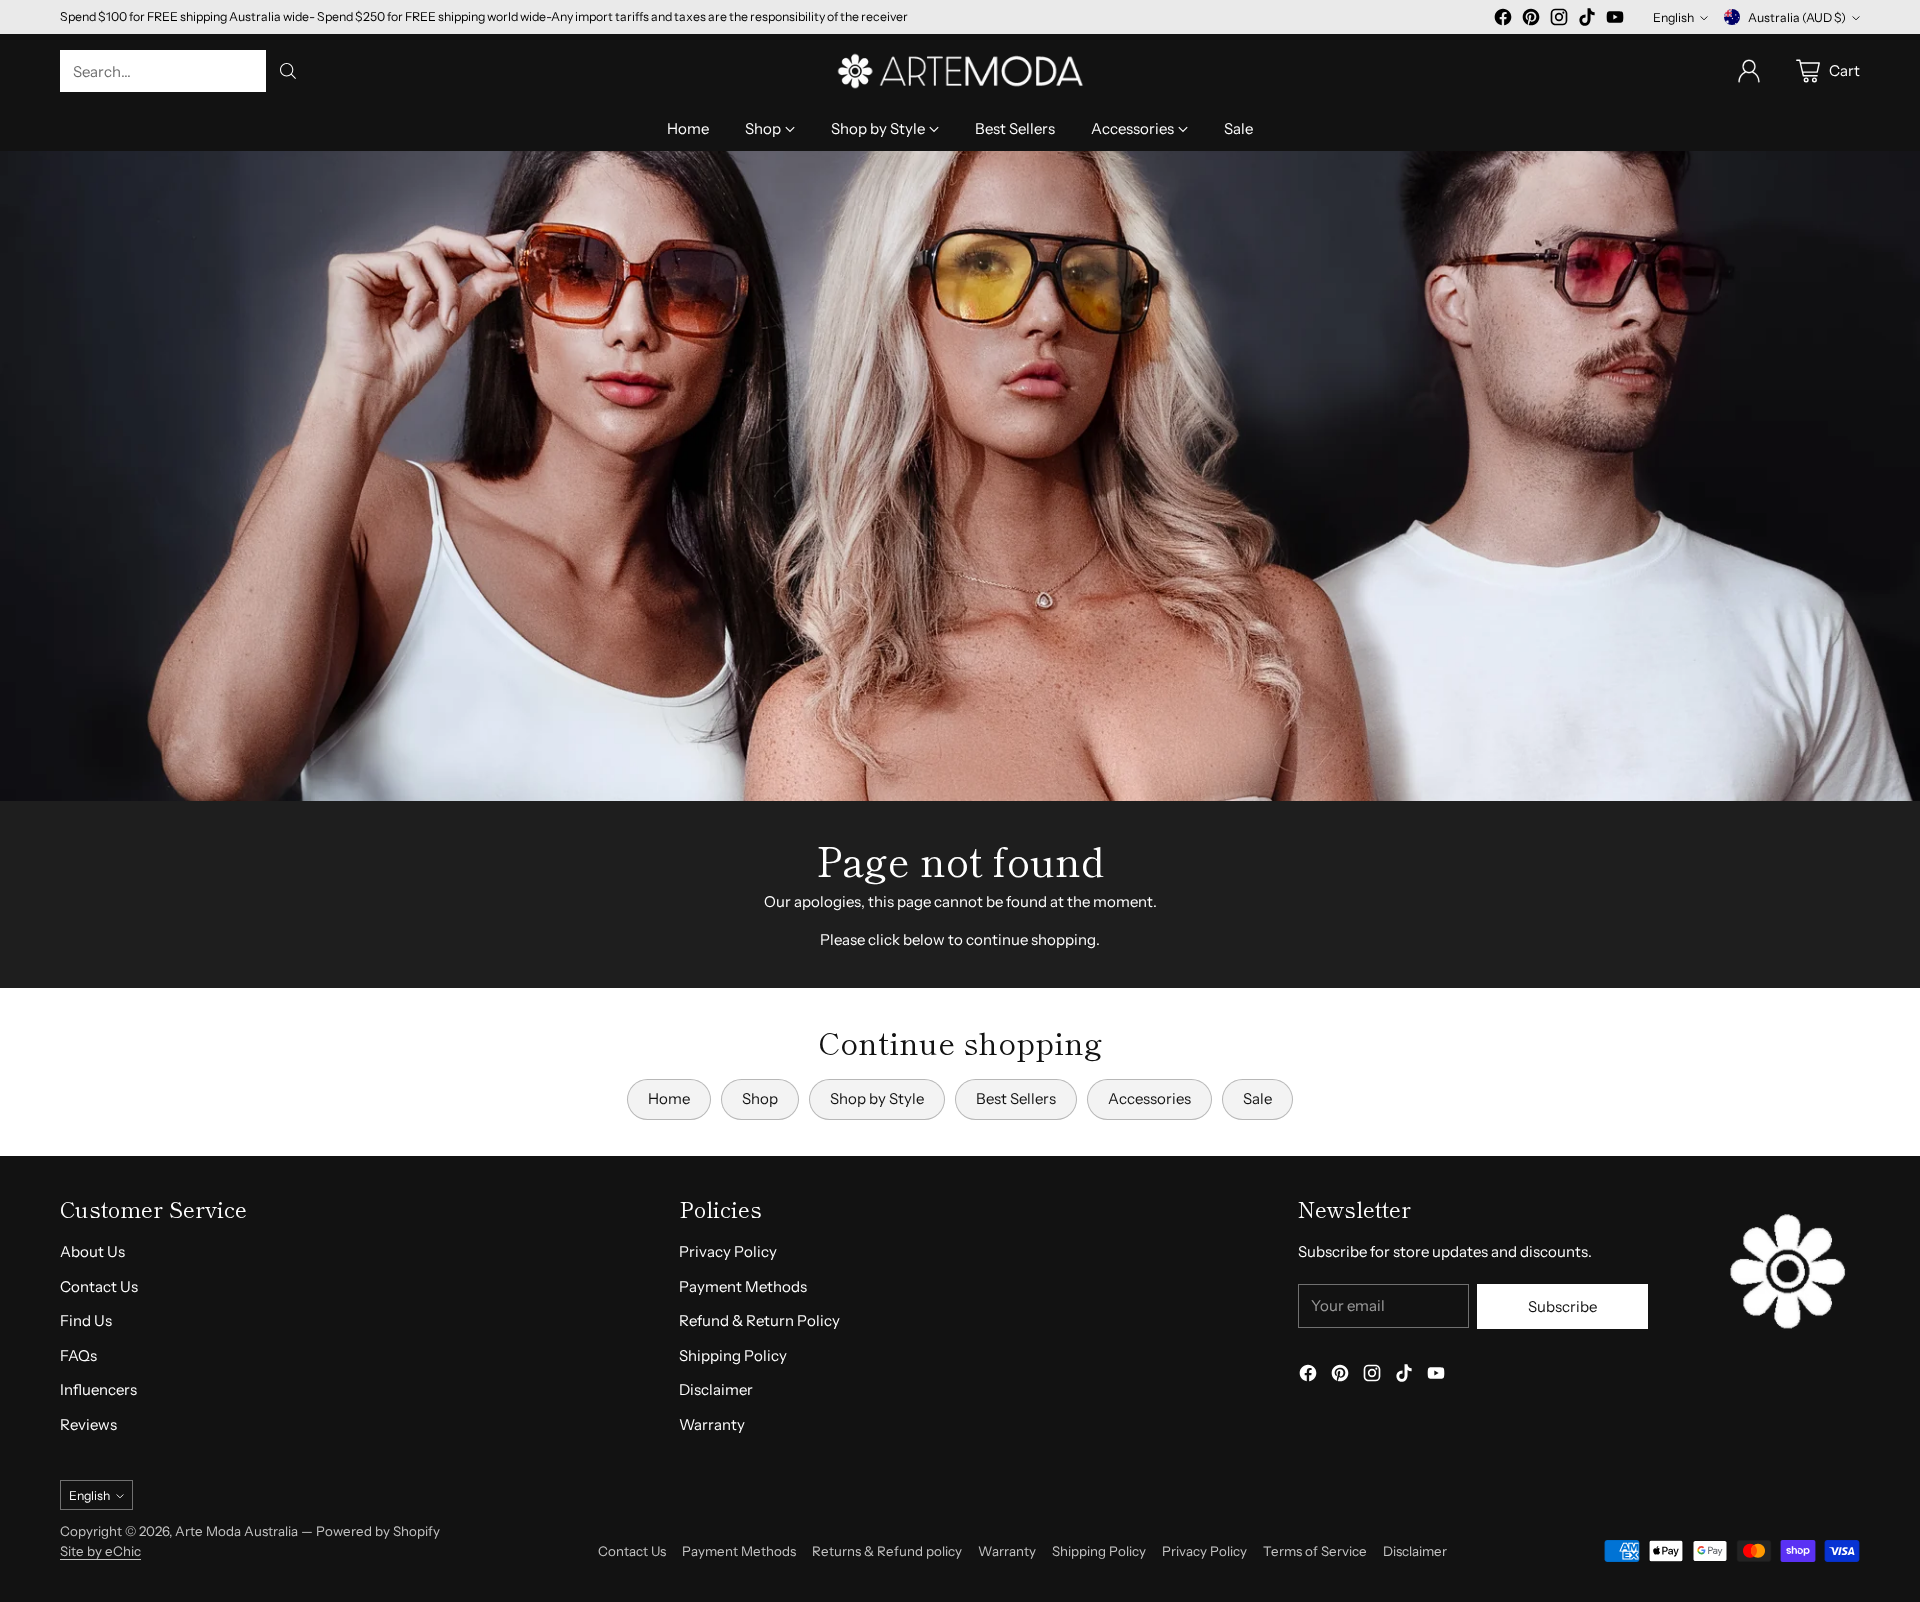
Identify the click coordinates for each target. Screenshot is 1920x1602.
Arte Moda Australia (236, 1531)
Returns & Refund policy (887, 1551)
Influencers (98, 1389)
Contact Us (99, 1286)
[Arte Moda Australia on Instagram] (1559, 20)
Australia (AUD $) (1797, 17)
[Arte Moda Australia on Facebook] (1503, 20)
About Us (92, 1251)
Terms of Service (1315, 1551)
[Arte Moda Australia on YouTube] (1615, 20)
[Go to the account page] (1749, 71)
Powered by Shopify (378, 1531)
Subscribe (1562, 1306)
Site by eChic (100, 1551)
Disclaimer (716, 1389)
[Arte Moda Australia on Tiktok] (1587, 20)
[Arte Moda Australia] (960, 71)
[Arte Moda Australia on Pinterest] (1531, 20)
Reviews (88, 1424)
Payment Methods (743, 1286)
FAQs (78, 1355)
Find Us (86, 1320)
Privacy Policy (728, 1251)
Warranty (712, 1424)
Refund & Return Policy (759, 1320)
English (1673, 17)
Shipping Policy (733, 1355)
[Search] (288, 71)
